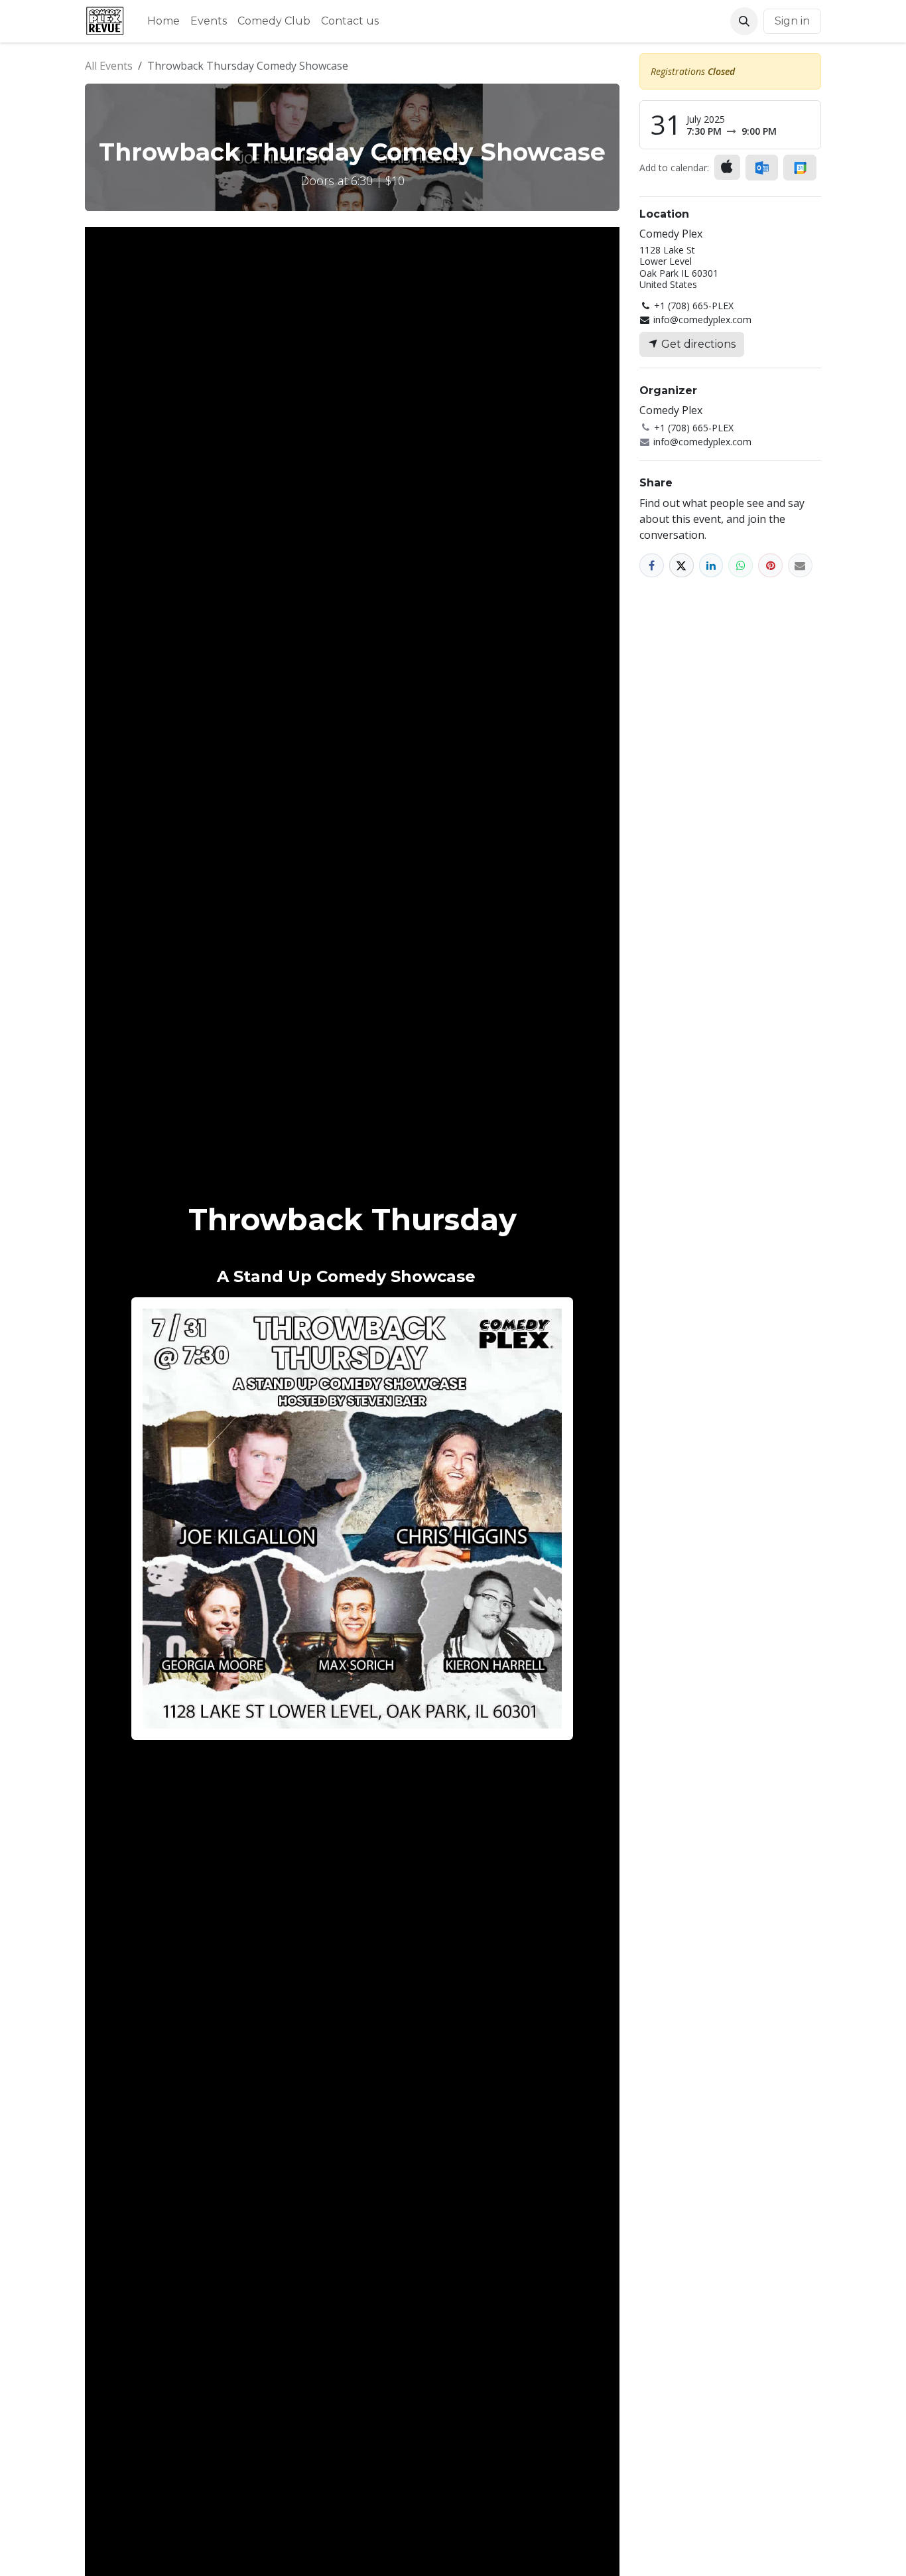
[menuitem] (163, 21)
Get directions (697, 344)
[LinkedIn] (711, 566)
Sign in (792, 21)
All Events (109, 66)
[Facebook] (652, 566)
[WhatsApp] (741, 566)
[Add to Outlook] (762, 168)
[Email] (800, 566)
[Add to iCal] (727, 167)
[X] (681, 566)
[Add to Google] (800, 168)
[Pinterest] (770, 566)
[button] (744, 21)
